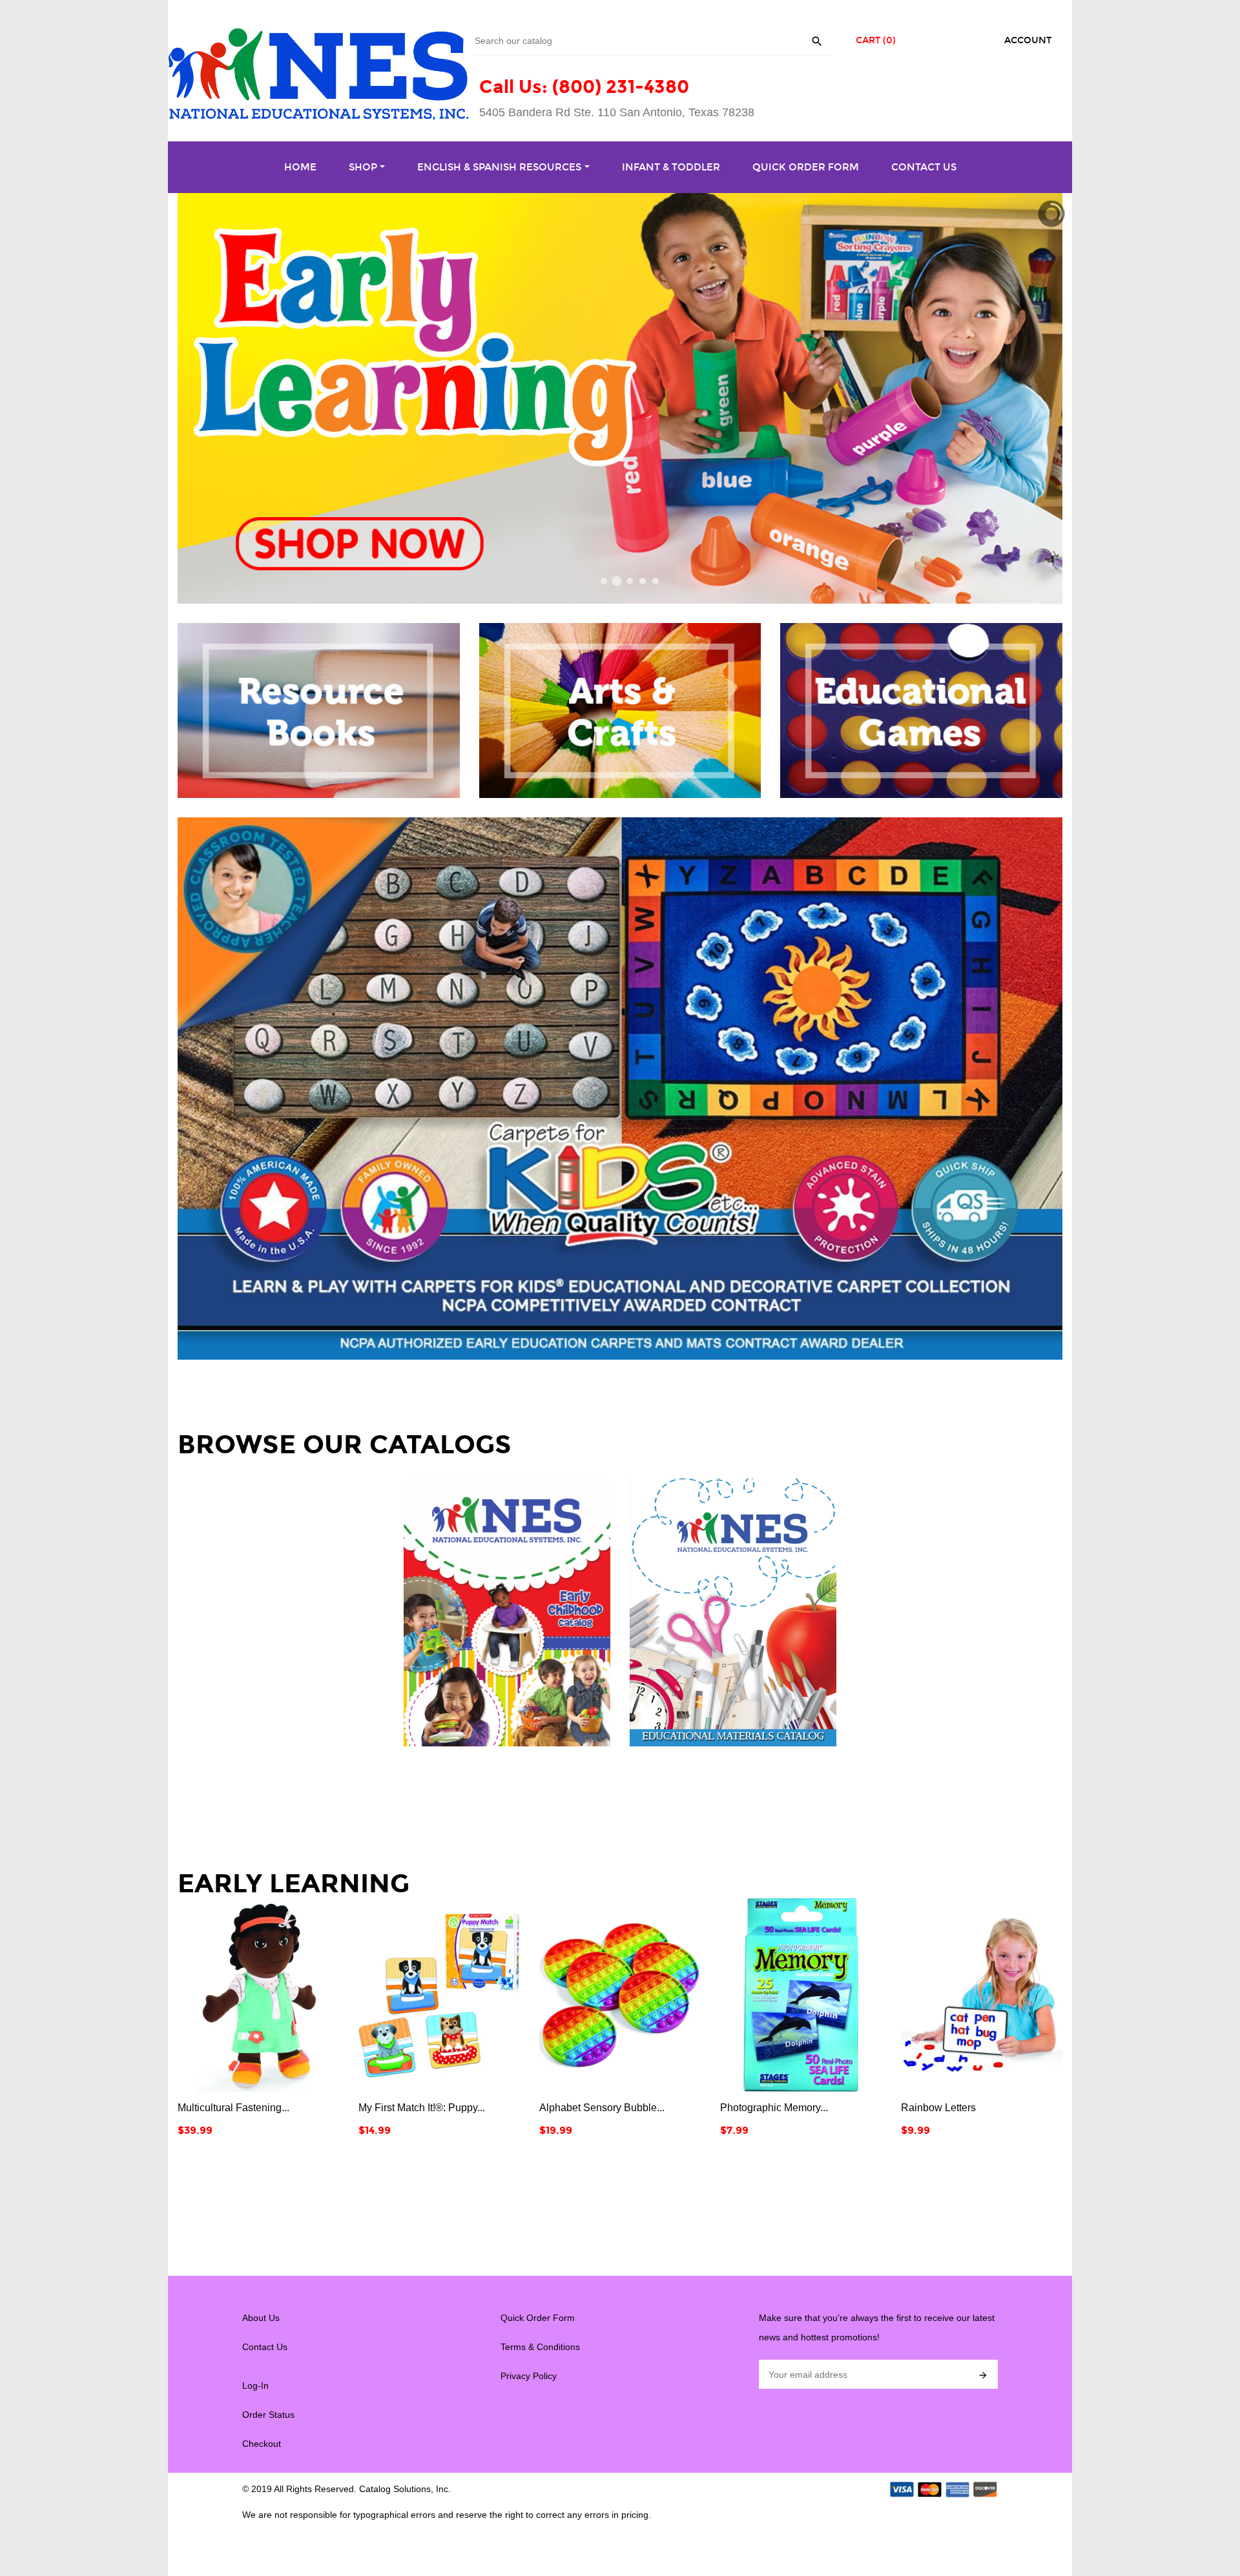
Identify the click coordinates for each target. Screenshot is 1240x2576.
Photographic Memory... (593, 2108)
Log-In (255, 2386)
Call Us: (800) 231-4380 (584, 87)
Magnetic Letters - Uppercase (968, 2108)
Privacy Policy (529, 2376)
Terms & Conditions (540, 2347)
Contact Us (265, 2347)
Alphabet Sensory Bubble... (421, 2108)
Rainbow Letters (758, 2108)
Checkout (262, 2444)
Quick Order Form (538, 2318)
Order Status (268, 2415)
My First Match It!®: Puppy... (241, 2108)
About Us (261, 2318)
